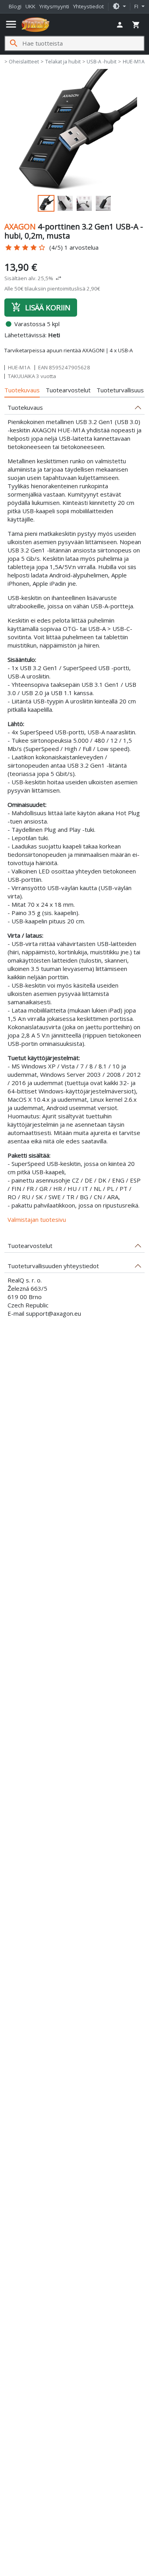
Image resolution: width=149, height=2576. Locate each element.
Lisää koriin (41, 307)
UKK (30, 6)
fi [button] (137, 6)
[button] (119, 7)
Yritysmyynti (54, 6)
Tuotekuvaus (22, 390)
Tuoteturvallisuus (120, 390)
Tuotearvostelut (68, 390)
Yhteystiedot (88, 6)
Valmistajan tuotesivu (37, 1219)
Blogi (15, 6)
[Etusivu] (36, 25)
